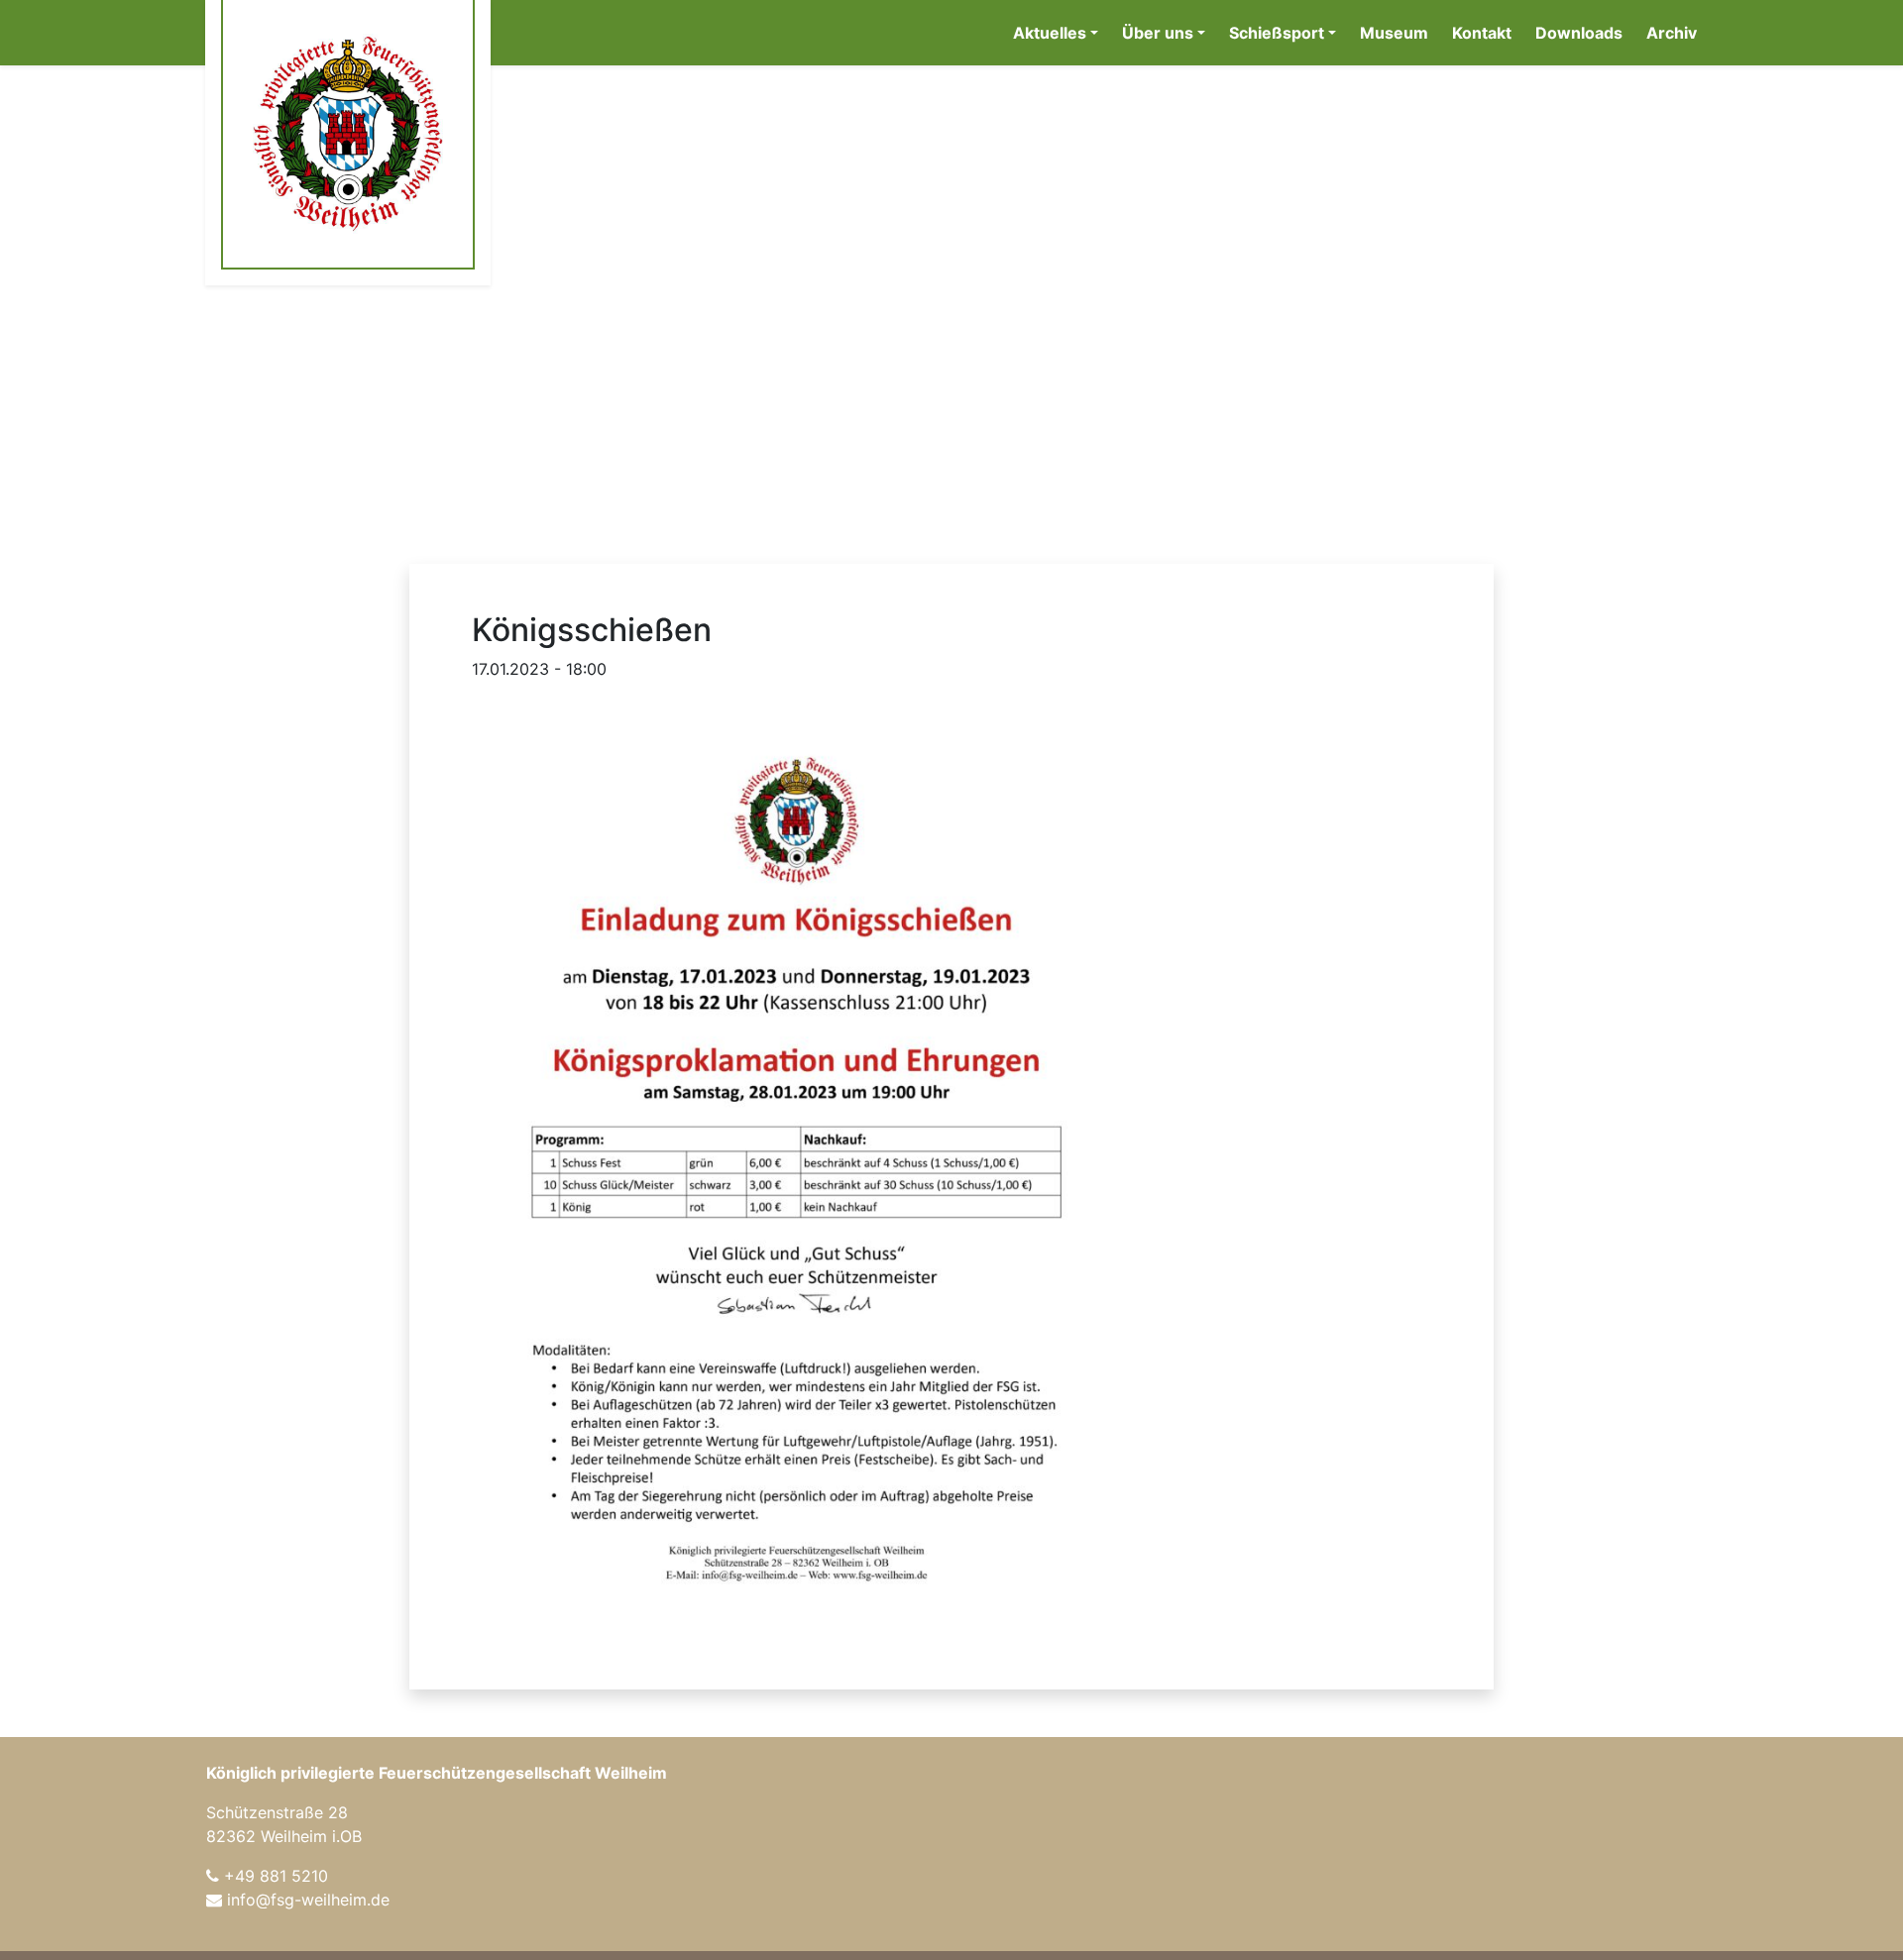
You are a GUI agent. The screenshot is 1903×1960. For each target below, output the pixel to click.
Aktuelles (1050, 33)
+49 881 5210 (276, 1876)
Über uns (1158, 33)
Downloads (1579, 33)
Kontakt (1482, 33)
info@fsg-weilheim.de (308, 1900)
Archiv (1672, 33)
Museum (1394, 33)
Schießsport (1277, 33)
